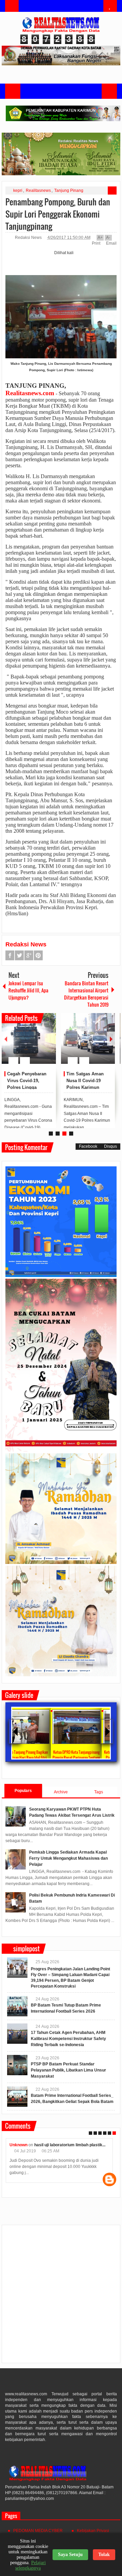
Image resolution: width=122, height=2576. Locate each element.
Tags (99, 1792)
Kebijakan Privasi (93, 2531)
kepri (18, 191)
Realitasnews (38, 191)
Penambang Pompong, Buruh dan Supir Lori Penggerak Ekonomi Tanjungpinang (58, 214)
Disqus (110, 1146)
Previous (6, 1039)
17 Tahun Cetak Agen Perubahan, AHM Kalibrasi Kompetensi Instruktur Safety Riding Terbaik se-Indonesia (68, 2039)
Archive (61, 1792)
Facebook (10, 955)
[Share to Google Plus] (48, 1044)
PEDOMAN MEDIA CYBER (38, 2531)
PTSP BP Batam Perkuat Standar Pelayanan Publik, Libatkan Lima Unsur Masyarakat (68, 2070)
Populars (23, 1791)
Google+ (29, 955)
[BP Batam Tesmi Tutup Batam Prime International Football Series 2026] (17, 2006)
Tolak (104, 2555)
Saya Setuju (70, 2555)
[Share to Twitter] (39, 1044)
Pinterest (38, 955)
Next (111, 1039)
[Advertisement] (61, 2297)
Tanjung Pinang (69, 191)
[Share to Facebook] (30, 1044)
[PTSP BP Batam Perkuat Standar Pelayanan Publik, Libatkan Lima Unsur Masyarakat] (17, 2065)
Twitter (19, 955)
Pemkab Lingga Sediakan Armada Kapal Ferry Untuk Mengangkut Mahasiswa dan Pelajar (68, 1858)
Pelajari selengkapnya (30, 2565)
